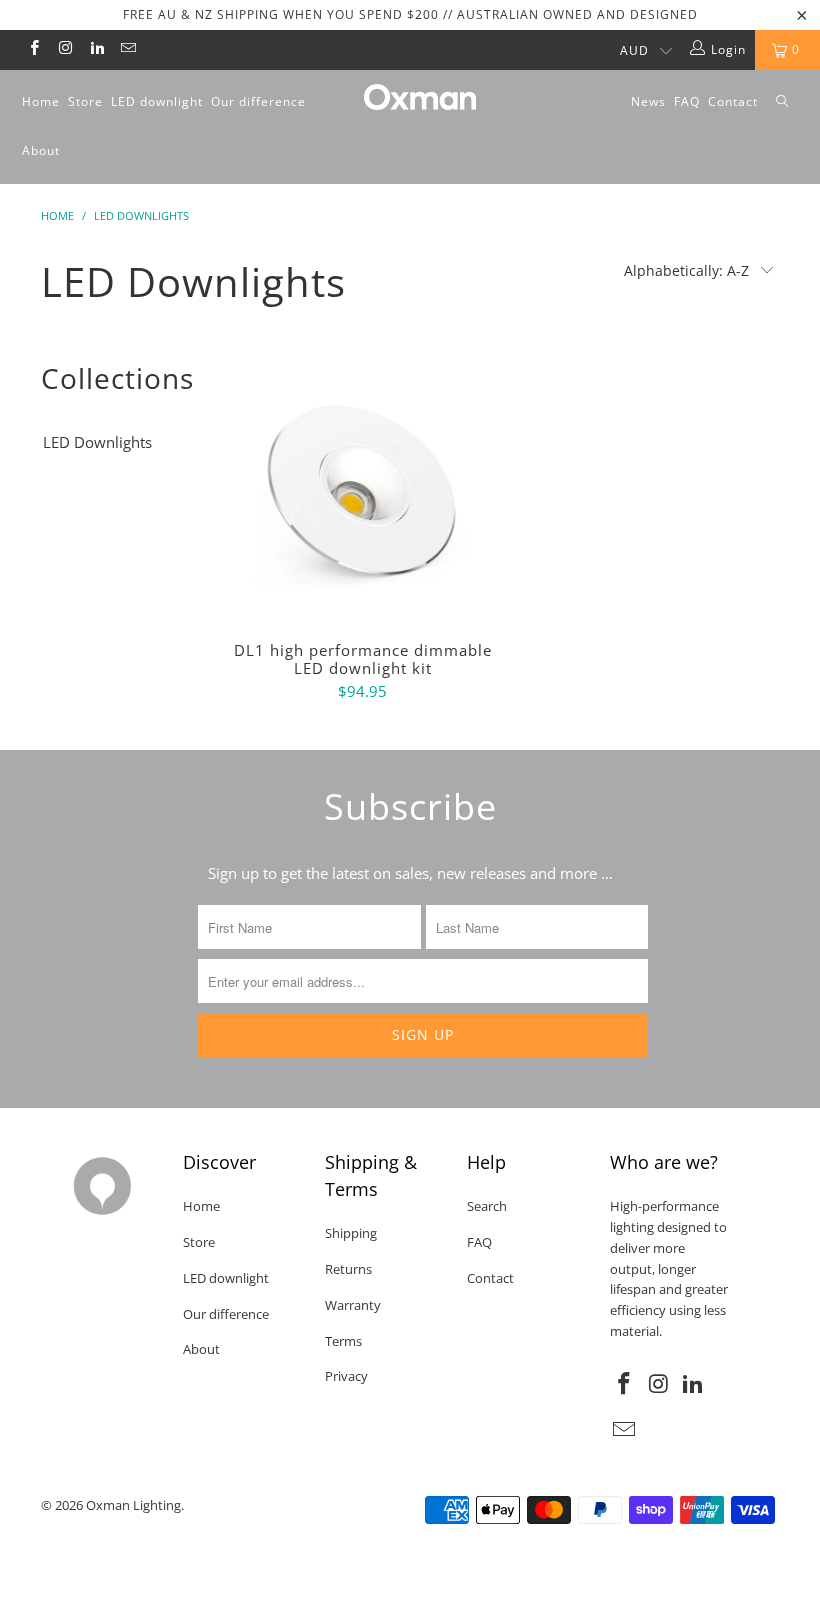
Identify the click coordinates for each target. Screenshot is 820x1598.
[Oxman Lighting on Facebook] (33, 49)
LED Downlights (97, 442)
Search (487, 1206)
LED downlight (157, 101)
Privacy (346, 1376)
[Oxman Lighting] (419, 97)
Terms (343, 1341)
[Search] (782, 102)
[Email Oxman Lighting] (127, 49)
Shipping (351, 1233)
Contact (733, 101)
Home (41, 101)
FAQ (687, 101)
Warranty (353, 1305)
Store (85, 101)
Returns (348, 1269)
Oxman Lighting (133, 1505)
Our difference (258, 101)
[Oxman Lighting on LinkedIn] (96, 49)
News (648, 101)
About (41, 150)
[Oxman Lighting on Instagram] (64, 49)
